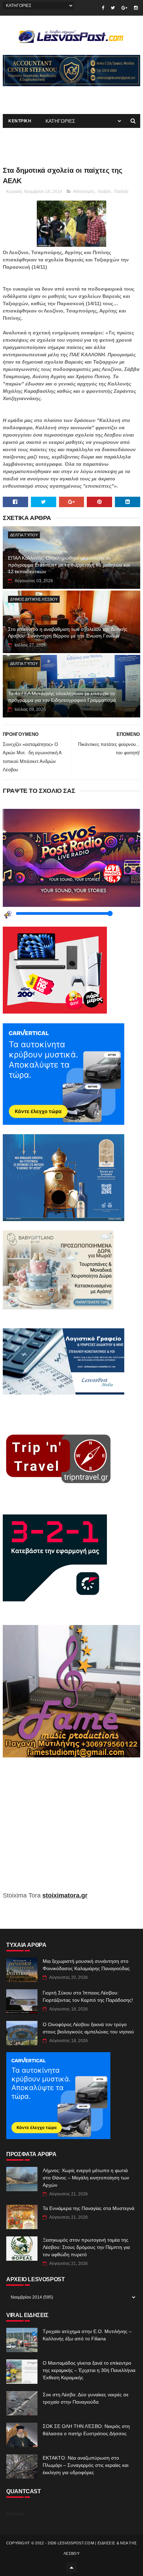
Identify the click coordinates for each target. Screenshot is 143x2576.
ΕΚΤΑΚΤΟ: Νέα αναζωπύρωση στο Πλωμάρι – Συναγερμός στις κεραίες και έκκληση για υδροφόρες (86, 2465)
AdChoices (15, 2514)
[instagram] (136, 8)
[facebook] (103, 8)
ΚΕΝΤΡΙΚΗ (20, 121)
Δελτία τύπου (24, 535)
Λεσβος (104, 192)
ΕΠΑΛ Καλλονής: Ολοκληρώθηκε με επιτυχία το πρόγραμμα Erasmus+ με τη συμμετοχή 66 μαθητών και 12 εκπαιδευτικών (69, 565)
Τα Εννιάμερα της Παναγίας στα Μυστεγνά (89, 2208)
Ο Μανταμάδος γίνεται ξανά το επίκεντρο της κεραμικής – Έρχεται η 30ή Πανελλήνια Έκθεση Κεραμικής (89, 2370)
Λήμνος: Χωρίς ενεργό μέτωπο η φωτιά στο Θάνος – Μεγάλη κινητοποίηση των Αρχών (86, 2178)
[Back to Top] (71, 2567)
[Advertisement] (71, 1829)
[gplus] (124, 8)
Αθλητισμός (84, 192)
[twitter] (113, 8)
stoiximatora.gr (65, 1895)
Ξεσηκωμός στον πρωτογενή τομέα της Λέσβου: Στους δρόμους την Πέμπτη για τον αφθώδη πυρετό (86, 2247)
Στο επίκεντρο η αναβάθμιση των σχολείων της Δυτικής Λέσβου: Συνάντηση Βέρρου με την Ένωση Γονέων (68, 633)
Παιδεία (121, 192)
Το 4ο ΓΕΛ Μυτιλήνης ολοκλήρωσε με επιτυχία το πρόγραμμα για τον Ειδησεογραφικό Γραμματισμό (62, 697)
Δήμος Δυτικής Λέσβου (34, 599)
